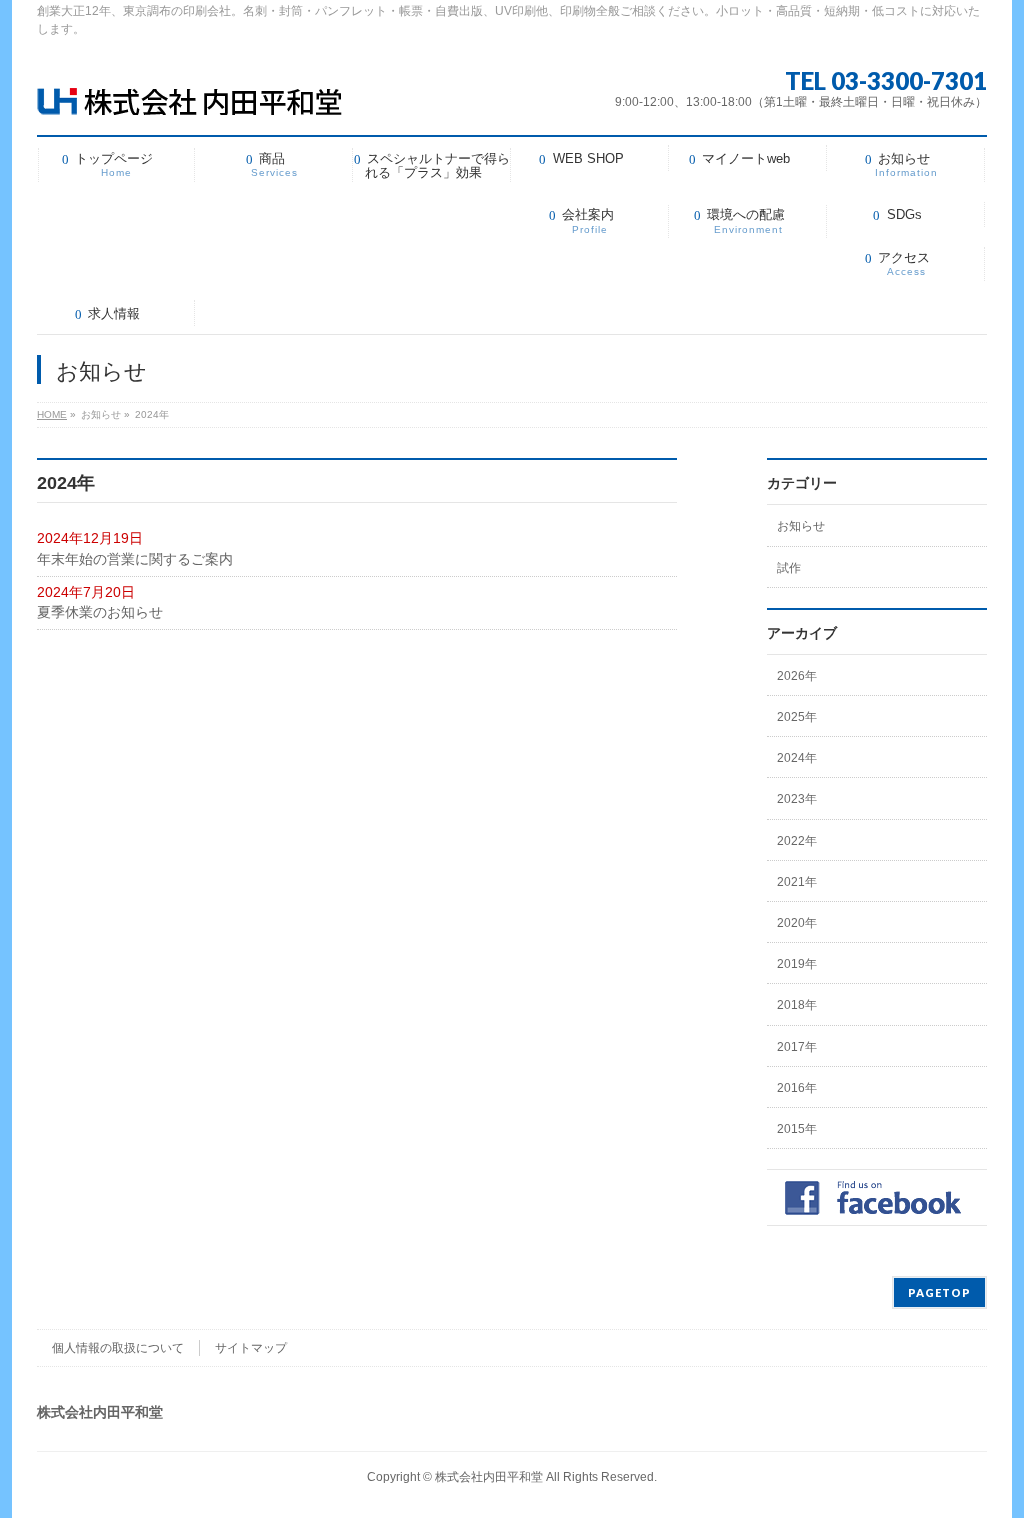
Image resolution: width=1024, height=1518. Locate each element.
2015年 (797, 1129)
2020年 (797, 923)
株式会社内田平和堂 (489, 1477)
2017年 (797, 1047)
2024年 (797, 758)
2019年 (797, 964)
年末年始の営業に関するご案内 (135, 559)
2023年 (797, 799)
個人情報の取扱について (118, 1348)
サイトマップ (251, 1348)
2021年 (797, 882)
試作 (789, 568)
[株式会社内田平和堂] (189, 92)
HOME (52, 414)
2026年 (797, 676)
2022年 (797, 841)
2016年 (797, 1088)
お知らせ (801, 526)
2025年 (797, 717)
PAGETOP (939, 1292)
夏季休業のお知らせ (100, 612)
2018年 (797, 1005)
